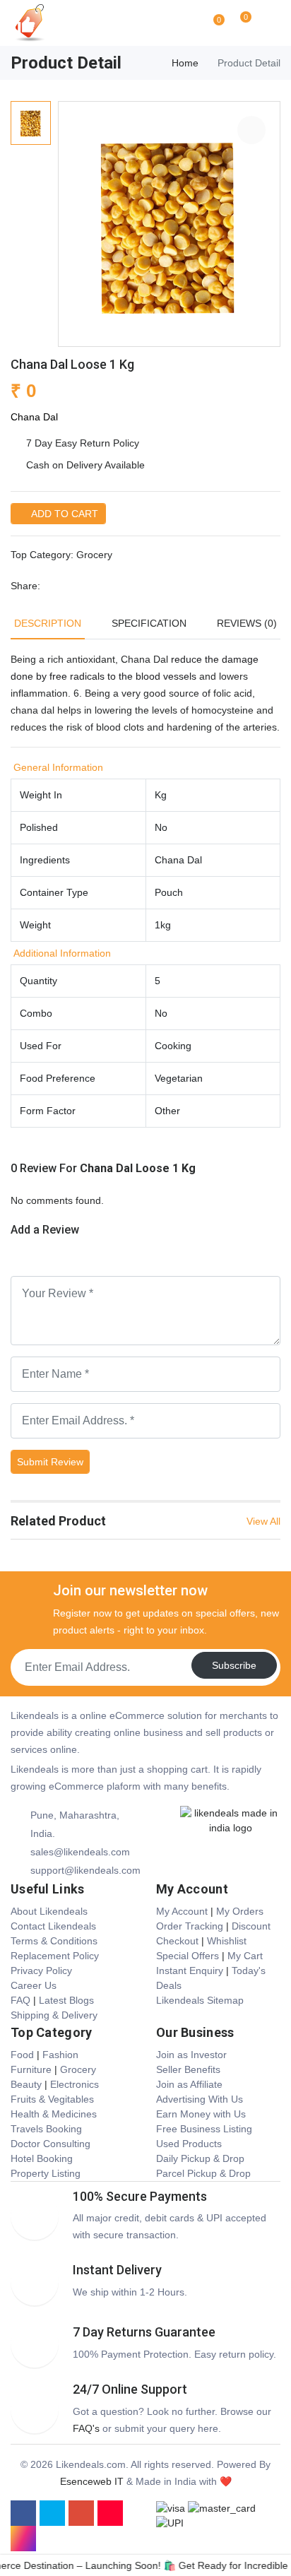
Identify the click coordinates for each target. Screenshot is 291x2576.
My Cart (245, 1956)
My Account (182, 1911)
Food (22, 2055)
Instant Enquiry (190, 1971)
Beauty (26, 2084)
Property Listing (46, 2173)
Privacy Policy (41, 1971)
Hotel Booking (42, 2158)
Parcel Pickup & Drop (203, 2173)
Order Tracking (190, 1926)
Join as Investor (191, 2055)
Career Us (34, 1985)
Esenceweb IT (92, 2481)
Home (185, 63)
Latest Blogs (66, 2000)
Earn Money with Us (201, 2114)
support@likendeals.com (85, 1870)
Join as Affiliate (189, 2084)
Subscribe (234, 1665)
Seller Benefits (188, 2069)
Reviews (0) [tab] (247, 623)
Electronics (75, 2084)
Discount (251, 1926)
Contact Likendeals (53, 1926)
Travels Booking (46, 2129)
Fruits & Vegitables (52, 2099)
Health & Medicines (54, 2114)
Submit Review (50, 1462)
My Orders (240, 1911)
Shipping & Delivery (54, 2015)
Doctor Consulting (51, 2144)
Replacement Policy (55, 1956)
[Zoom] (251, 130)
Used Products (189, 2144)
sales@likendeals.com (80, 1852)
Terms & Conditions (54, 1941)
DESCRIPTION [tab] (48, 623)
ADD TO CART (63, 514)
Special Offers (188, 1956)
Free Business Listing (204, 2129)
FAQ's (86, 2428)
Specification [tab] (149, 623)
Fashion (60, 2055)
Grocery (94, 555)
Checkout (177, 1941)
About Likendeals (49, 1911)
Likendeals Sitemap (200, 2000)
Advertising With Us (200, 2099)
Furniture (31, 2069)
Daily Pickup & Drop (200, 2158)
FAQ (20, 2000)
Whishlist (227, 1941)
